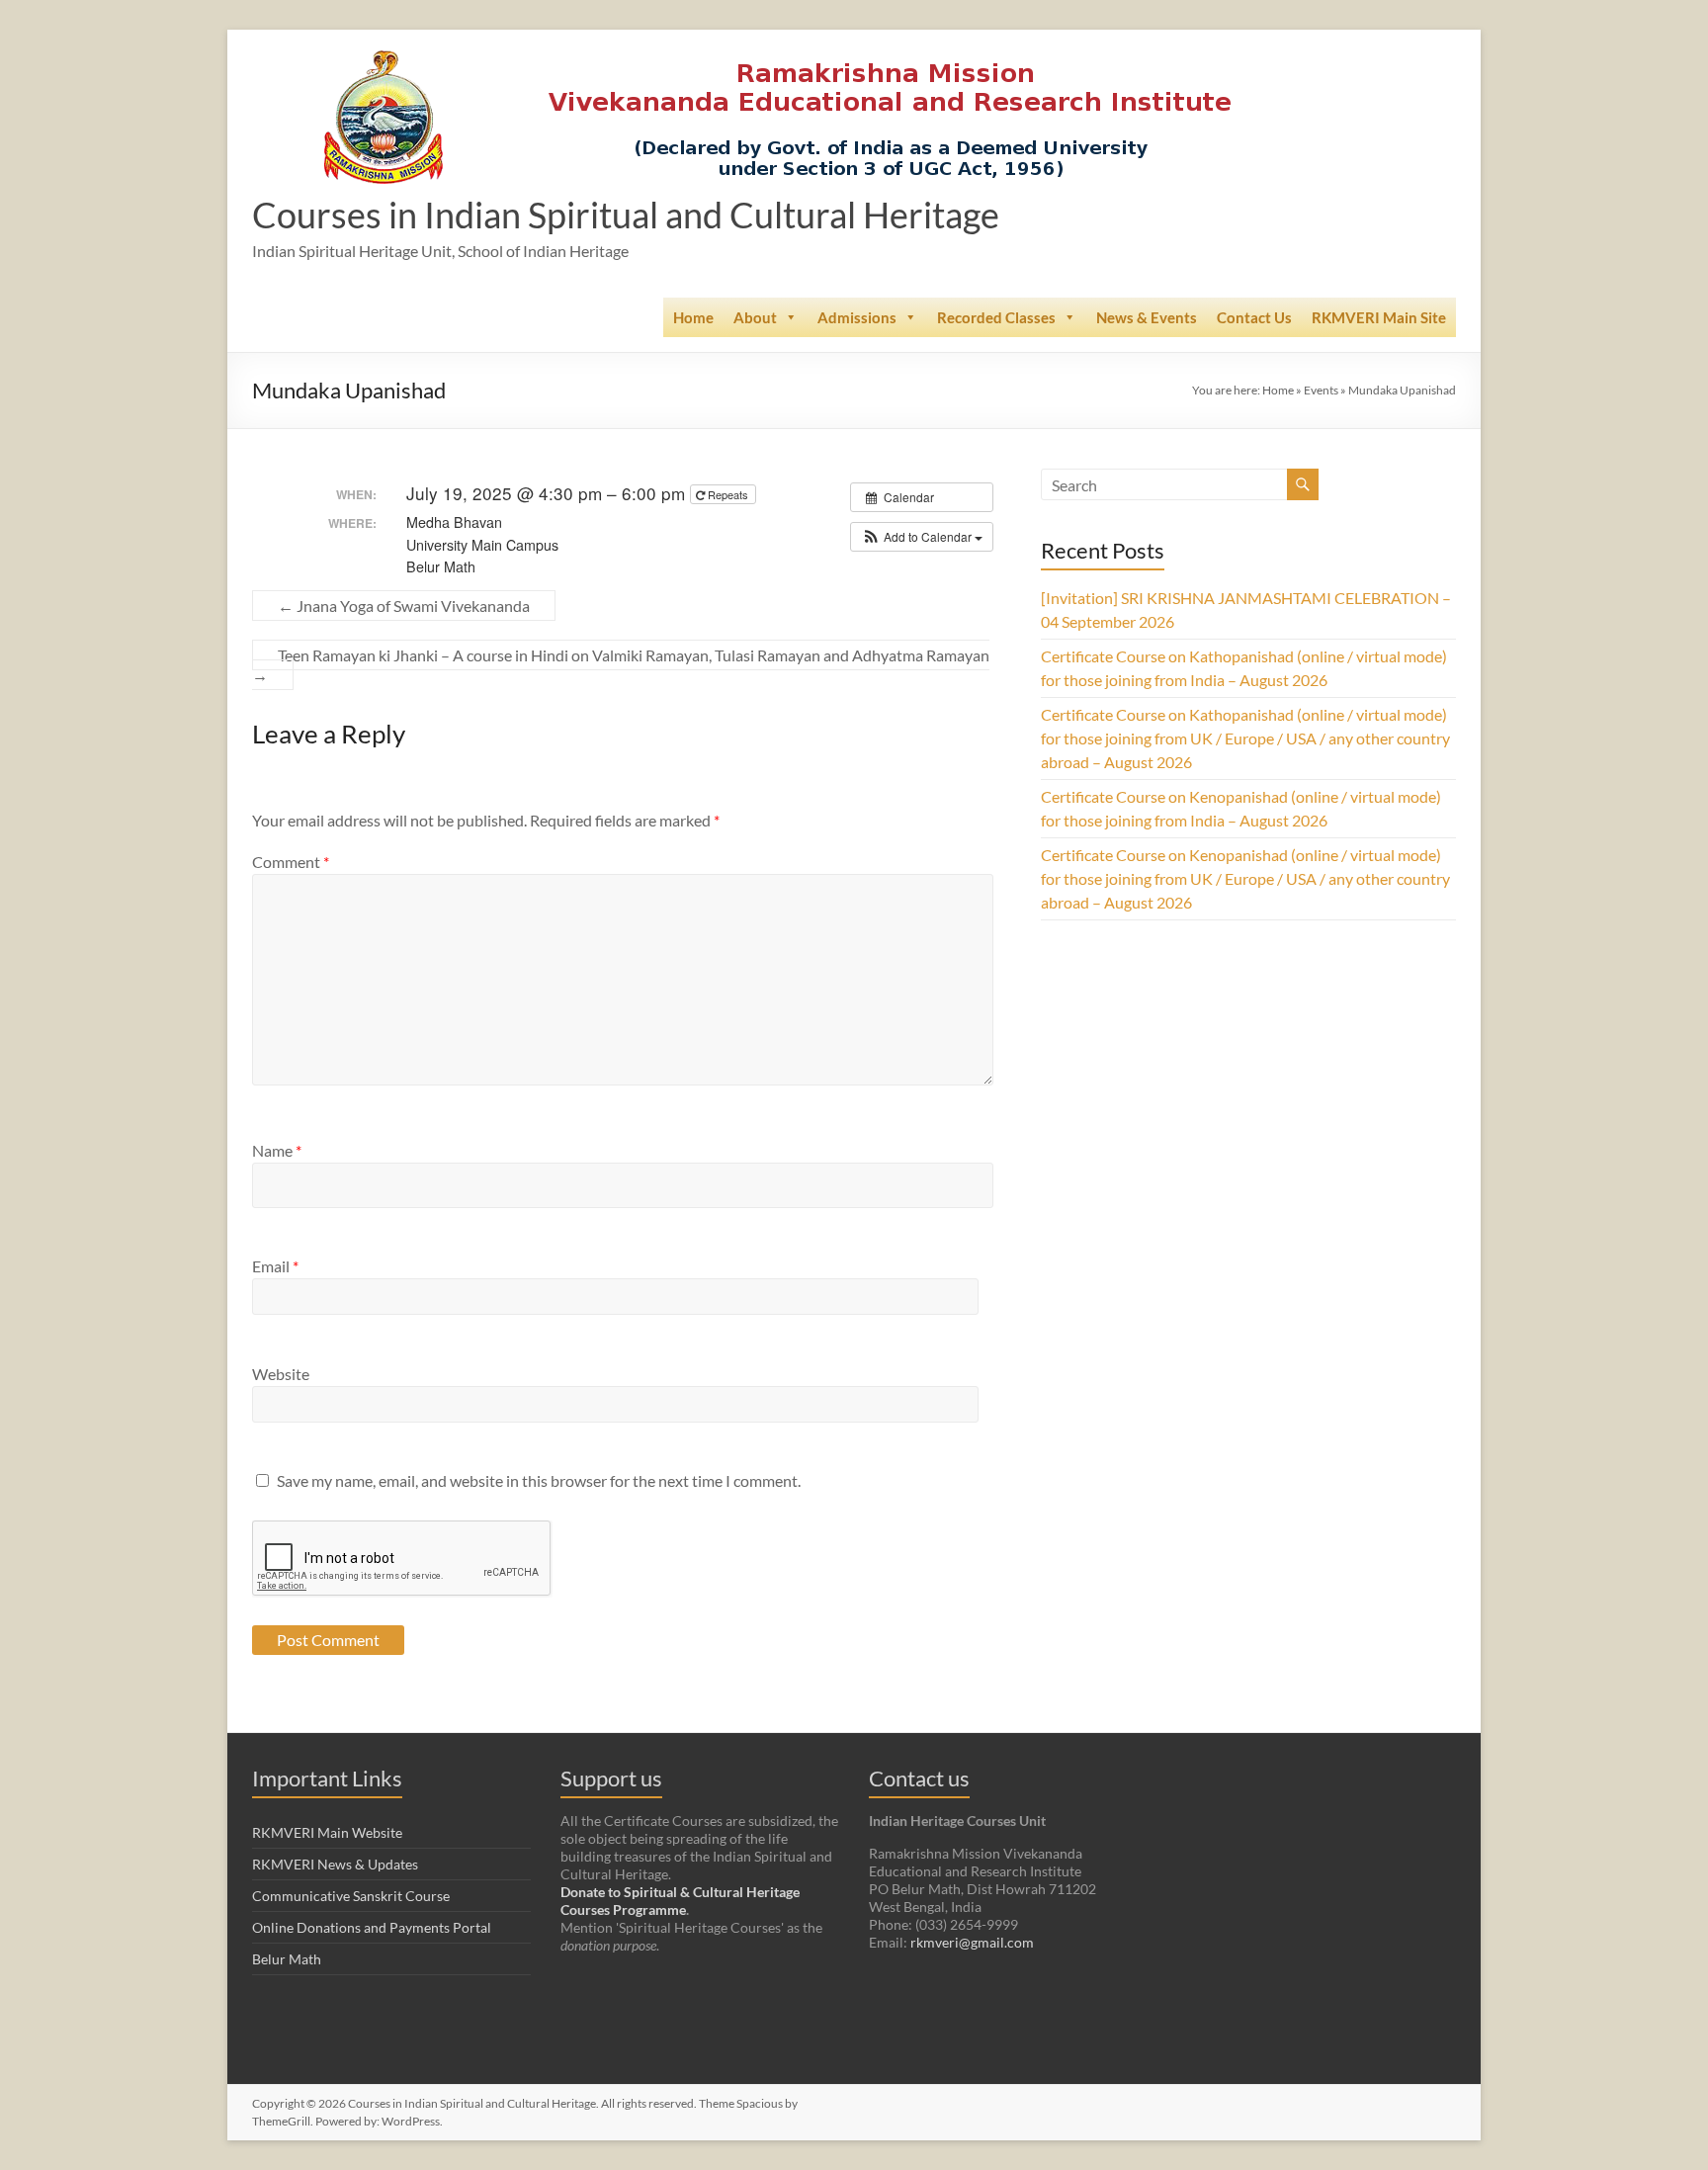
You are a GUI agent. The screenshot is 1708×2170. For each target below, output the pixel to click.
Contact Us (1254, 317)
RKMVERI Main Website (327, 1832)
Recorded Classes (996, 317)
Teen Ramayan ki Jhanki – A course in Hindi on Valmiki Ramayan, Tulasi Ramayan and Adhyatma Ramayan (621, 665)
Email (275, 1266)
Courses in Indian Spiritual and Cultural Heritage (626, 215)
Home (693, 317)
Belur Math (287, 1959)
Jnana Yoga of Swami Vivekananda (404, 606)
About (755, 317)
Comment (291, 862)
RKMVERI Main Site (1379, 317)
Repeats (728, 494)
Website (281, 1374)
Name (277, 1150)
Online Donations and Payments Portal (372, 1927)
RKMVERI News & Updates (335, 1864)
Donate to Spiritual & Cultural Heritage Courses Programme (680, 1901)
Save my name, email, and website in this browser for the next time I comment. (539, 1480)
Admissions (857, 317)
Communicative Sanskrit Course (351, 1896)
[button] (922, 537)
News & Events (1147, 317)
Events (1321, 390)
